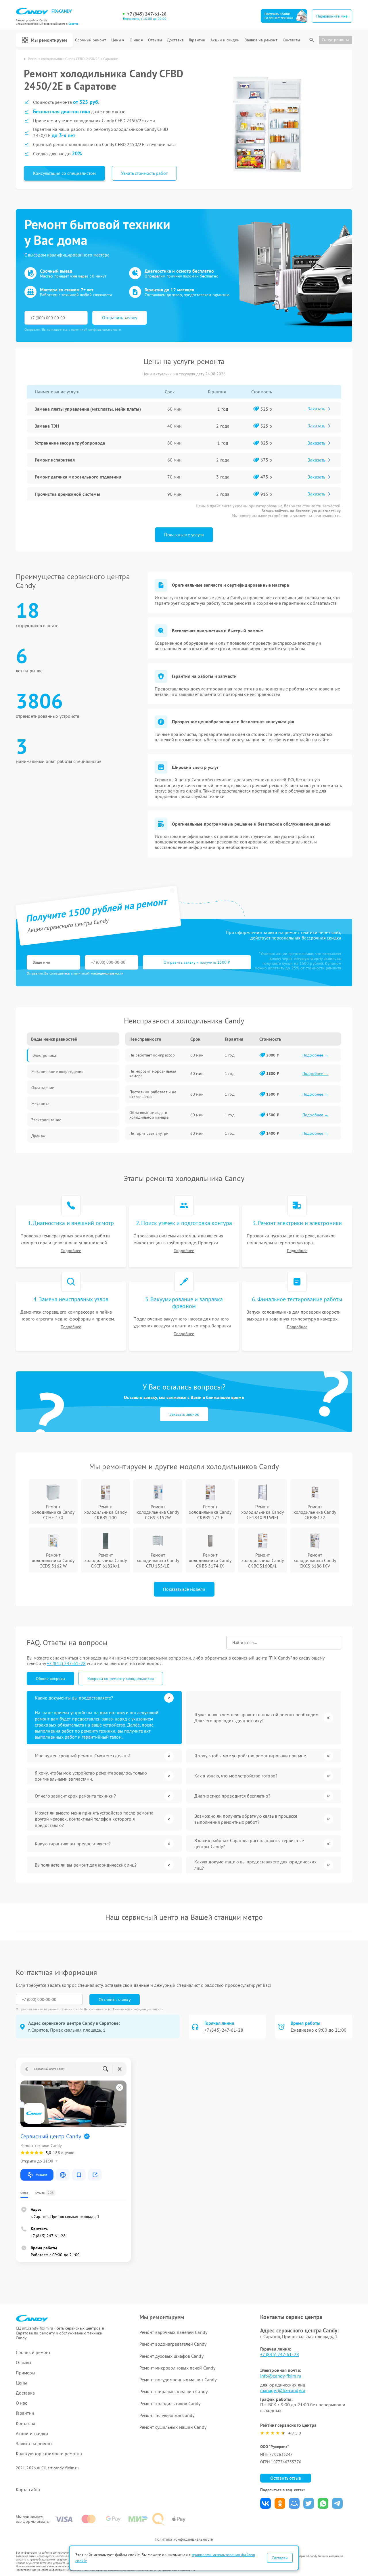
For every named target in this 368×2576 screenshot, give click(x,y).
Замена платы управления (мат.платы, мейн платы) (88, 409)
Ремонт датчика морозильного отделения (78, 477)
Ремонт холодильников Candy (170, 2403)
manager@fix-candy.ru (283, 2390)
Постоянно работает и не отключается (153, 1094)
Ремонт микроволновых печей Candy (177, 2368)
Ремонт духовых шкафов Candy (171, 2356)
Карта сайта (28, 2490)
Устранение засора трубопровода (70, 443)
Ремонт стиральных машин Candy (174, 2391)
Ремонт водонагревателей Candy (173, 2344)
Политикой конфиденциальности (138, 2009)
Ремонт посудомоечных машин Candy (178, 2380)
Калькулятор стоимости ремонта (49, 2454)
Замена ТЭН (47, 426)
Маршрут (42, 2175)
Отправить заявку (120, 317)
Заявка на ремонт (261, 40)
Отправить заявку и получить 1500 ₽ (197, 962)
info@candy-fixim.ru (281, 2376)
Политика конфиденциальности (184, 2539)
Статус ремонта (336, 40)
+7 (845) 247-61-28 (147, 14)
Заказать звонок (184, 1414)
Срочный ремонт (90, 40)
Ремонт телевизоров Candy (167, 2415)
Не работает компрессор (152, 1055)
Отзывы (155, 40)
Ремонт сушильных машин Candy (173, 2427)
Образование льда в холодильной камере (149, 1115)
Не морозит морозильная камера (153, 1073)
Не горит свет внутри (149, 1133)
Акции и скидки (225, 40)
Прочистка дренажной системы (67, 494)
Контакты (291, 40)
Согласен (280, 2558)
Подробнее (71, 1251)
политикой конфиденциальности (98, 973)
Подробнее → (316, 1055)
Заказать (316, 409)
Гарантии (197, 40)
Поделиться (266, 2503)
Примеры (26, 2373)
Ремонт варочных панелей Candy (173, 2332)
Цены (116, 40)
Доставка (175, 40)
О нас (135, 40)
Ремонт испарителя (55, 460)
